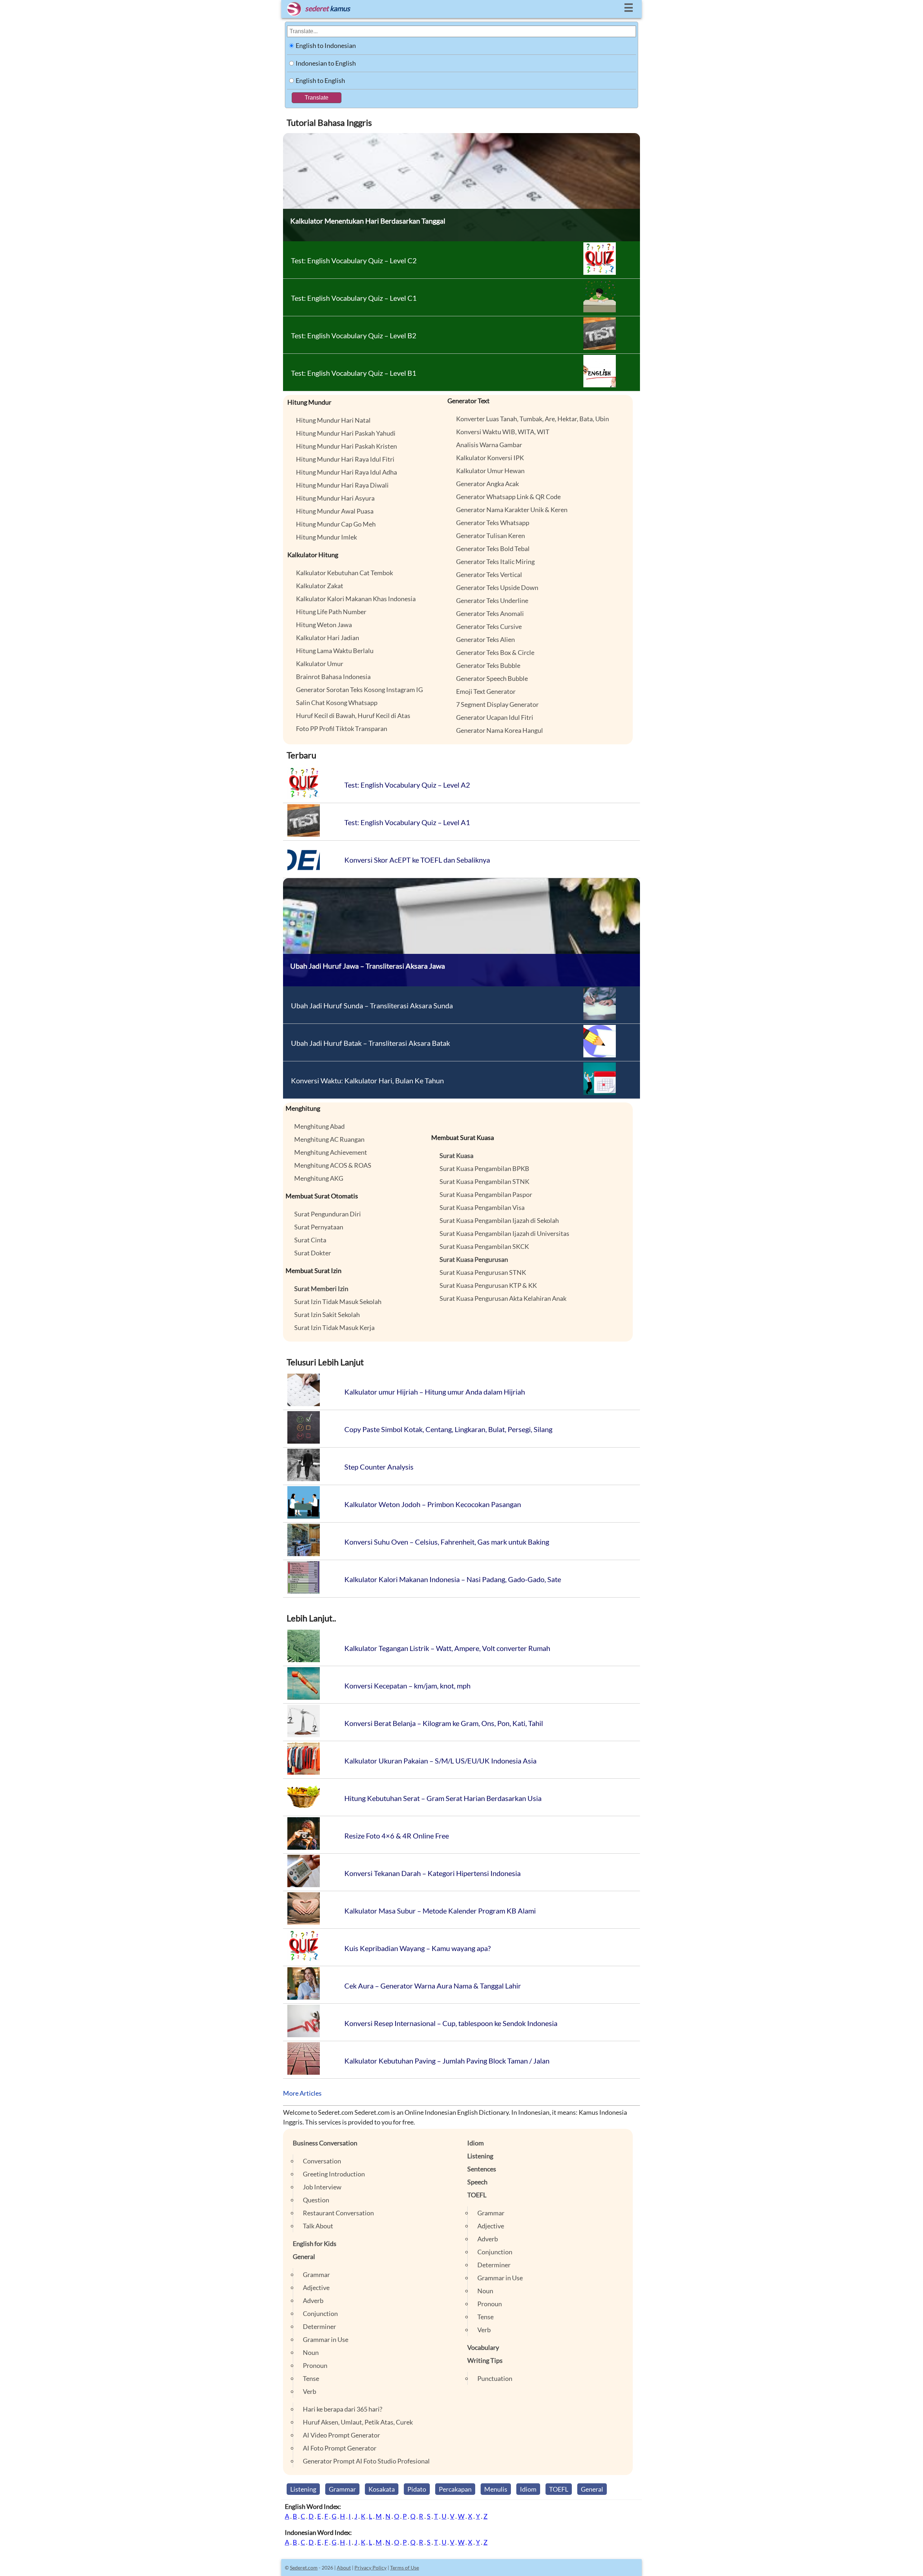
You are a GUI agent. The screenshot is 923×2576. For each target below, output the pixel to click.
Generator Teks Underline (492, 600)
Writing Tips (485, 2360)
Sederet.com (304, 2568)
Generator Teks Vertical (489, 574)
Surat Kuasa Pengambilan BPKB (484, 1168)
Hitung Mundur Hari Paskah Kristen (346, 446)
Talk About (318, 2226)
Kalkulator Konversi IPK (490, 458)
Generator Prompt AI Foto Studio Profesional (366, 2461)
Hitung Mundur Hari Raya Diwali (342, 485)
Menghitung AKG (319, 1178)
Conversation (322, 2161)
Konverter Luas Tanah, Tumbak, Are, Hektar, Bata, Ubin (533, 419)
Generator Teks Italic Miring (495, 562)
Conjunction (320, 2313)
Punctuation (495, 2378)
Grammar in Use (326, 2339)
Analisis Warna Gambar (489, 445)
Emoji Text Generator (486, 691)
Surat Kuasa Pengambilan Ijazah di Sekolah (499, 1220)
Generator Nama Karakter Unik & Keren (512, 510)
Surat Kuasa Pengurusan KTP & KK (488, 1285)
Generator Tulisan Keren (491, 536)
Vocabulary (483, 2347)
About (344, 2568)
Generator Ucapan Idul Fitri (495, 717)
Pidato (417, 2489)
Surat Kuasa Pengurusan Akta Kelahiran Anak (503, 1298)
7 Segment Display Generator (497, 704)
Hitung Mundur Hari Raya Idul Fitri (345, 459)
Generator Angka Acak (487, 484)
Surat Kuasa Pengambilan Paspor (486, 1194)
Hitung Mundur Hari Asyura (335, 498)
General (304, 2256)
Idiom (476, 2143)
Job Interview (322, 2187)
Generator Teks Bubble (488, 665)
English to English (320, 80)
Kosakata (382, 2489)
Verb (310, 2391)
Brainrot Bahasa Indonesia (333, 677)
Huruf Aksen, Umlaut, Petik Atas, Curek (358, 2422)
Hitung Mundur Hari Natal (333, 420)
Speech (477, 2182)
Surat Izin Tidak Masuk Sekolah (338, 1302)
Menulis (496, 2489)
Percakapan (455, 2489)
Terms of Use (405, 2568)
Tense (311, 2378)
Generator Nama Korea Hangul (500, 730)
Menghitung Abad (319, 1126)
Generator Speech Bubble (492, 678)
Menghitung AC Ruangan (329, 1139)
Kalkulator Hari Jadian (328, 638)
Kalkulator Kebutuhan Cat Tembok (345, 573)
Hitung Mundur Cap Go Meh (336, 524)
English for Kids (315, 2243)
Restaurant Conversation (338, 2213)
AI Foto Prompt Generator (340, 2448)
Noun (311, 2352)
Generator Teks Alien (485, 639)
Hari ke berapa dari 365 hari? (343, 2409)
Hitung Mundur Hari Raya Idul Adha (346, 472)
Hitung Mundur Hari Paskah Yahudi (346, 433)
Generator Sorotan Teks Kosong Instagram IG (359, 690)
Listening (480, 2156)
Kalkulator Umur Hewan (490, 471)
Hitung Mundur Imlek (326, 537)
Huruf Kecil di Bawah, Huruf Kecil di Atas (353, 715)
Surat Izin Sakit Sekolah (327, 1315)
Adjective (316, 2287)
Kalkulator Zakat (320, 586)
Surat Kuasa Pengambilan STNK (484, 1181)
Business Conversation (325, 2143)
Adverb (313, 2300)
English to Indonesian (326, 45)
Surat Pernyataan (319, 1227)
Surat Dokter (313, 1253)
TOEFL (477, 2195)
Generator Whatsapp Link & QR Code (508, 497)
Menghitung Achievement (331, 1152)
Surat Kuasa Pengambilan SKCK (484, 1246)
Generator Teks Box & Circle (495, 652)
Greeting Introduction (334, 2174)
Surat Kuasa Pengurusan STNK (483, 1272)
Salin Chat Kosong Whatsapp (337, 703)
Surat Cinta (310, 1240)
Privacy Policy (370, 2568)
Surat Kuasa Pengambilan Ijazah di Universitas (504, 1233)
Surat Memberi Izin (321, 1289)
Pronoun (315, 2365)
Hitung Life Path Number (331, 612)
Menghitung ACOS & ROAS (333, 1165)
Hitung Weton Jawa (324, 625)
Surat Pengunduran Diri (328, 1214)
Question (316, 2200)
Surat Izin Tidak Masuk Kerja (334, 1327)
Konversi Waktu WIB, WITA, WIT (503, 432)
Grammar (316, 2275)
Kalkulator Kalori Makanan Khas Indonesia (356, 599)
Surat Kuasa (456, 1155)
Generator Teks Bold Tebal (493, 549)
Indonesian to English (326, 63)
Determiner (319, 2326)
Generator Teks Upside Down (497, 587)
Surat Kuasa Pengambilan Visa (482, 1207)
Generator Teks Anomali (490, 613)
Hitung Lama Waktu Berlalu (335, 651)
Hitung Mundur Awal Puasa (335, 511)
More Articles (302, 2093)
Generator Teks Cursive (489, 626)
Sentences (482, 2169)
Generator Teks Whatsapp (493, 523)
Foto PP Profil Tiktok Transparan (342, 728)
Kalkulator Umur (320, 664)
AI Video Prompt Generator (341, 2435)
